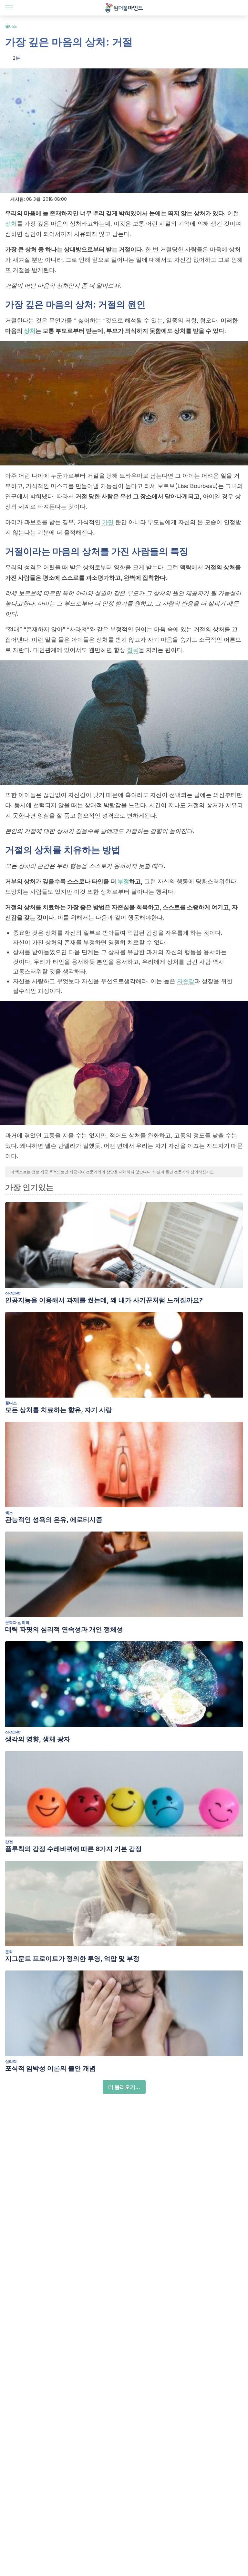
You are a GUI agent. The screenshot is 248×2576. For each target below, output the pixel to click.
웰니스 (11, 26)
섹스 (9, 1513)
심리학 (11, 2061)
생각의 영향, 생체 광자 (38, 1739)
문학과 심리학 (17, 1622)
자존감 (186, 981)
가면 (108, 522)
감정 (9, 1842)
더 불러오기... (124, 2087)
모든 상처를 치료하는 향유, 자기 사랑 (59, 1410)
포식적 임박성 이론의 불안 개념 (50, 2068)
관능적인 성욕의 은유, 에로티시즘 (54, 1520)
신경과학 (13, 1293)
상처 (11, 224)
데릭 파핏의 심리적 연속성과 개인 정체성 (64, 1629)
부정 (123, 881)
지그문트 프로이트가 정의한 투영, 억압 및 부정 (72, 1959)
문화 (9, 1952)
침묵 (133, 650)
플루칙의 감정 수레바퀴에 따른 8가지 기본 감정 (73, 1849)
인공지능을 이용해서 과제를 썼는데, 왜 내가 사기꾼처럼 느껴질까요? (104, 1300)
